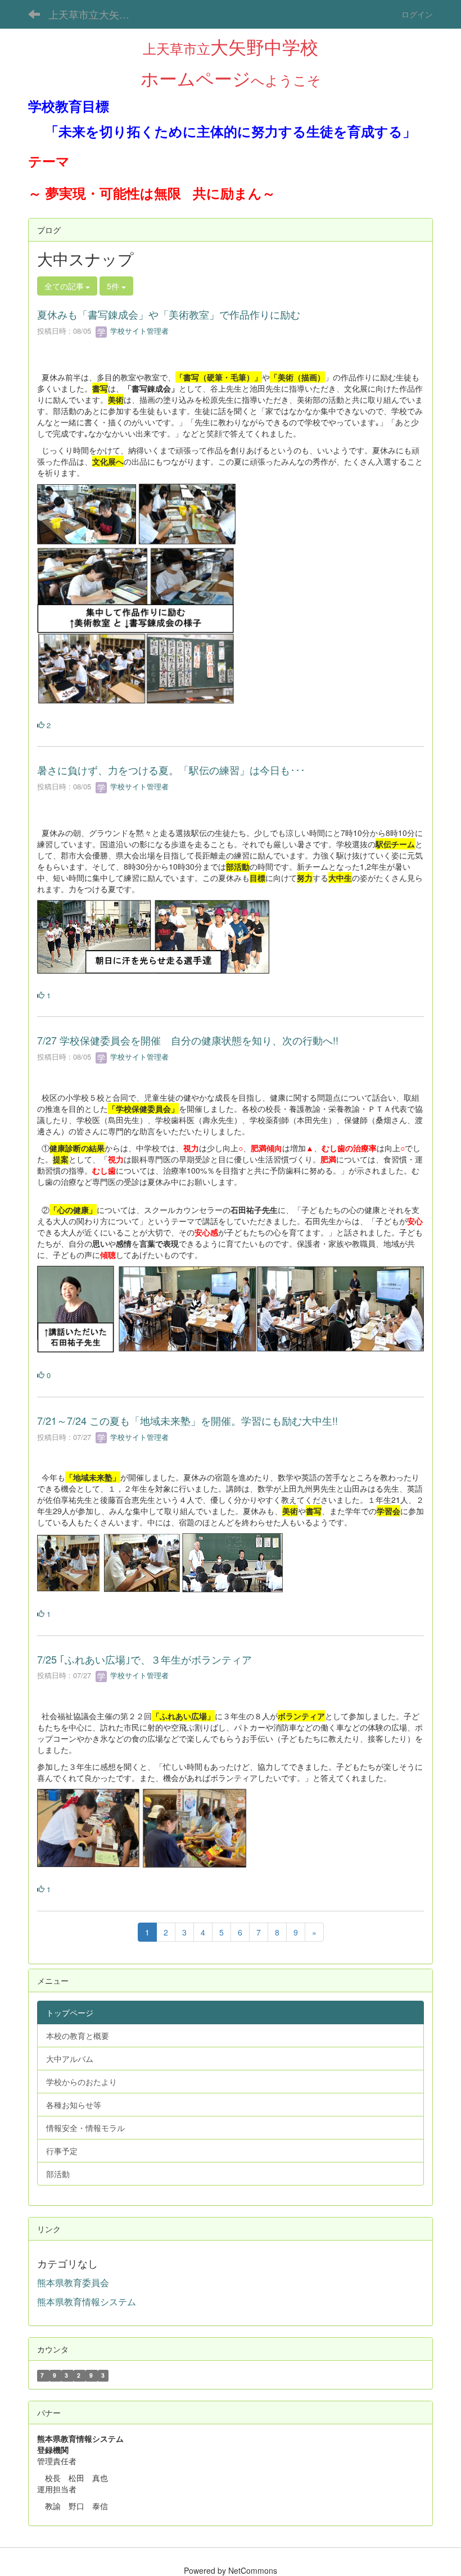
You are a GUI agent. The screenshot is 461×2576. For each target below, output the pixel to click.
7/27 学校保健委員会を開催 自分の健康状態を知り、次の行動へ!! (188, 1040)
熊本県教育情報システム (87, 2302)
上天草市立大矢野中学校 (96, 14)
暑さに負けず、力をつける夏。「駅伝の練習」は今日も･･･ (171, 770)
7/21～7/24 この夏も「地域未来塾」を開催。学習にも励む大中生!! (187, 1420)
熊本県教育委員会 (73, 2282)
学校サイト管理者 (138, 331)
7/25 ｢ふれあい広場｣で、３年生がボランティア (144, 1659)
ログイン (417, 14)
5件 (114, 286)
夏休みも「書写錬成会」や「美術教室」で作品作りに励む (169, 314)
